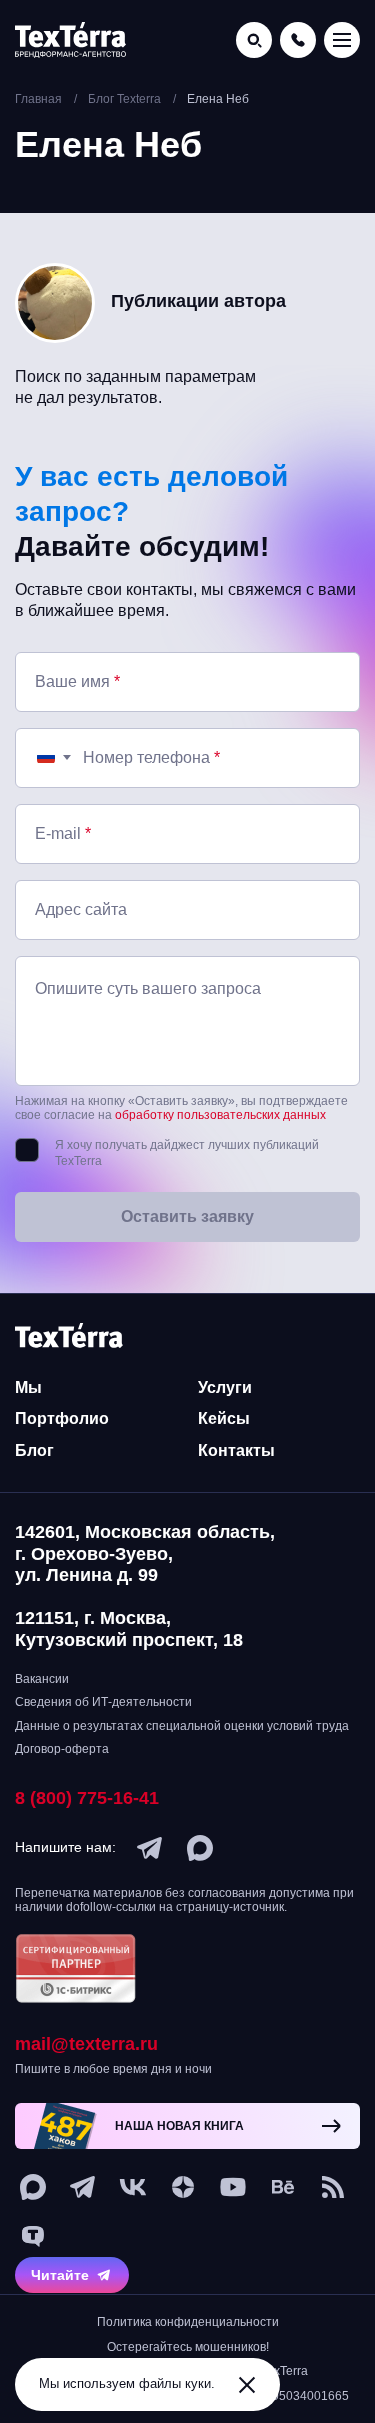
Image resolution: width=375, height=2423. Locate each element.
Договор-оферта (62, 1749)
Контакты (236, 1450)
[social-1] (333, 2187)
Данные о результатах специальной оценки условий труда (182, 1726)
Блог (34, 1450)
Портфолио (62, 1418)
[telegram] (150, 1848)
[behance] (283, 2187)
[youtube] (233, 2187)
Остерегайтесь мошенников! (188, 2347)
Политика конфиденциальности (188, 2322)
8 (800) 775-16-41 (87, 1798)
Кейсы (224, 1418)
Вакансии (42, 1679)
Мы (28, 1387)
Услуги (225, 1387)
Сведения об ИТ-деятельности (103, 1702)
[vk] (133, 2187)
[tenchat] (33, 2237)
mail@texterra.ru (86, 2044)
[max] (200, 1848)
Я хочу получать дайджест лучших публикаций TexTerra (187, 1153)
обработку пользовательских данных (220, 1115)
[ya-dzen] (183, 2187)
